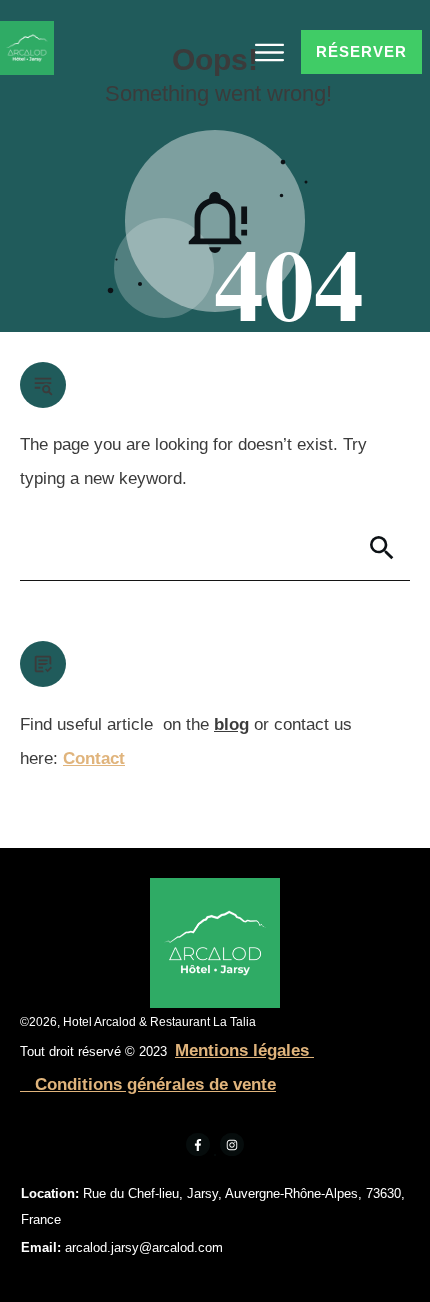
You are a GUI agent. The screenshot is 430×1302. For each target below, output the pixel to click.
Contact (94, 758)
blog (231, 724)
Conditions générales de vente (153, 1084)
